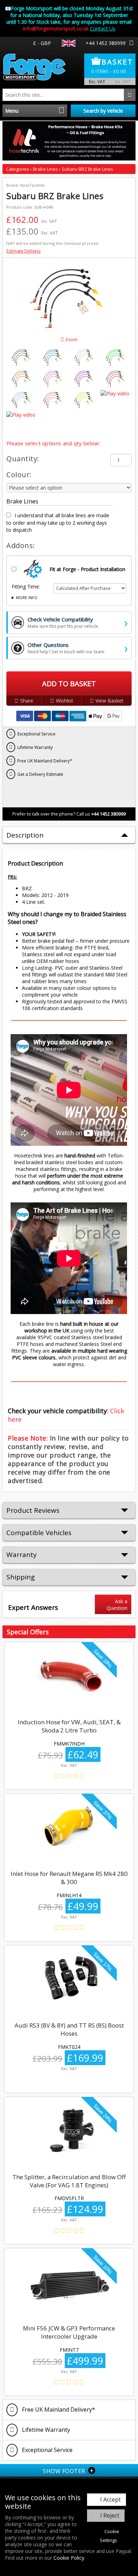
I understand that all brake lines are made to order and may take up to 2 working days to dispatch (58, 523)
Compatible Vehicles (39, 1533)
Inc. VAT (123, 81)
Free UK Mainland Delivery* (58, 2409)
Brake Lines (46, 169)
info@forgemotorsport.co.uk (56, 29)
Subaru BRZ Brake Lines (87, 169)
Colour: (19, 475)
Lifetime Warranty (45, 2430)
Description (25, 835)
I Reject (110, 2515)
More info (27, 598)
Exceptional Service (47, 2450)
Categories (18, 169)
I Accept (110, 2499)
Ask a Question (117, 1605)
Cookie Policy (69, 2558)
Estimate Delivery (24, 251)
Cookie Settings (110, 2536)
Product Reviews (33, 1510)
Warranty (22, 1555)
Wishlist (65, 701)
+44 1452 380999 (106, 43)
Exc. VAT (97, 81)
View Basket (110, 701)
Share (27, 701)
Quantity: (23, 459)
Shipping (21, 1577)
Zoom (71, 340)
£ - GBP (42, 43)
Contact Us (103, 29)
